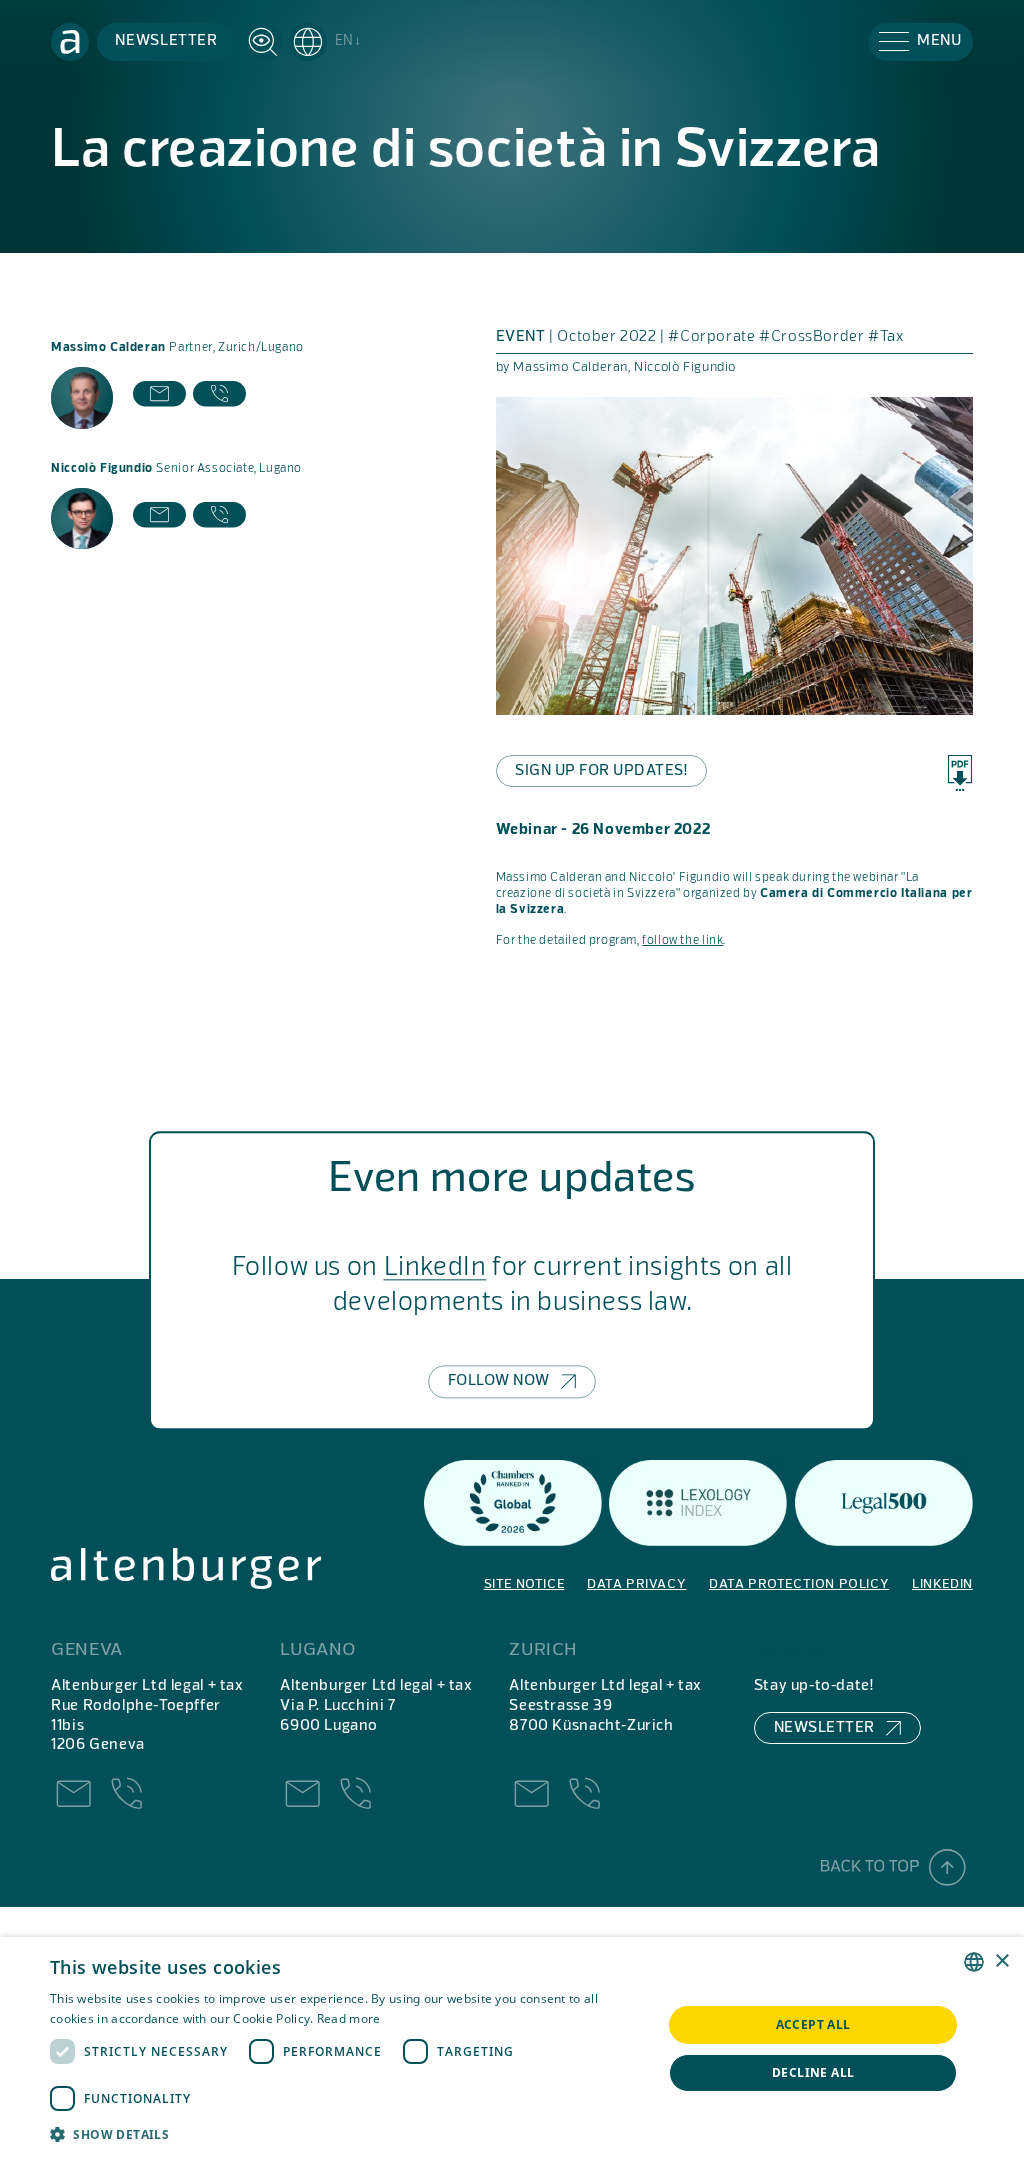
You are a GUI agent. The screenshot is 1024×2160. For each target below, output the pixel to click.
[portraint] (81, 397)
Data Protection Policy (799, 1584)
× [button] (1001, 1961)
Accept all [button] (813, 2024)
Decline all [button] (813, 2072)
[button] (325, 42)
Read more (349, 2018)
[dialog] (512, 2048)
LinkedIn (435, 1268)
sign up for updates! (601, 771)
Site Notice (524, 1584)
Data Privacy (636, 1584)
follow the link (682, 941)
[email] (159, 397)
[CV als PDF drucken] (960, 773)
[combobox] (974, 1962)
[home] (70, 42)
